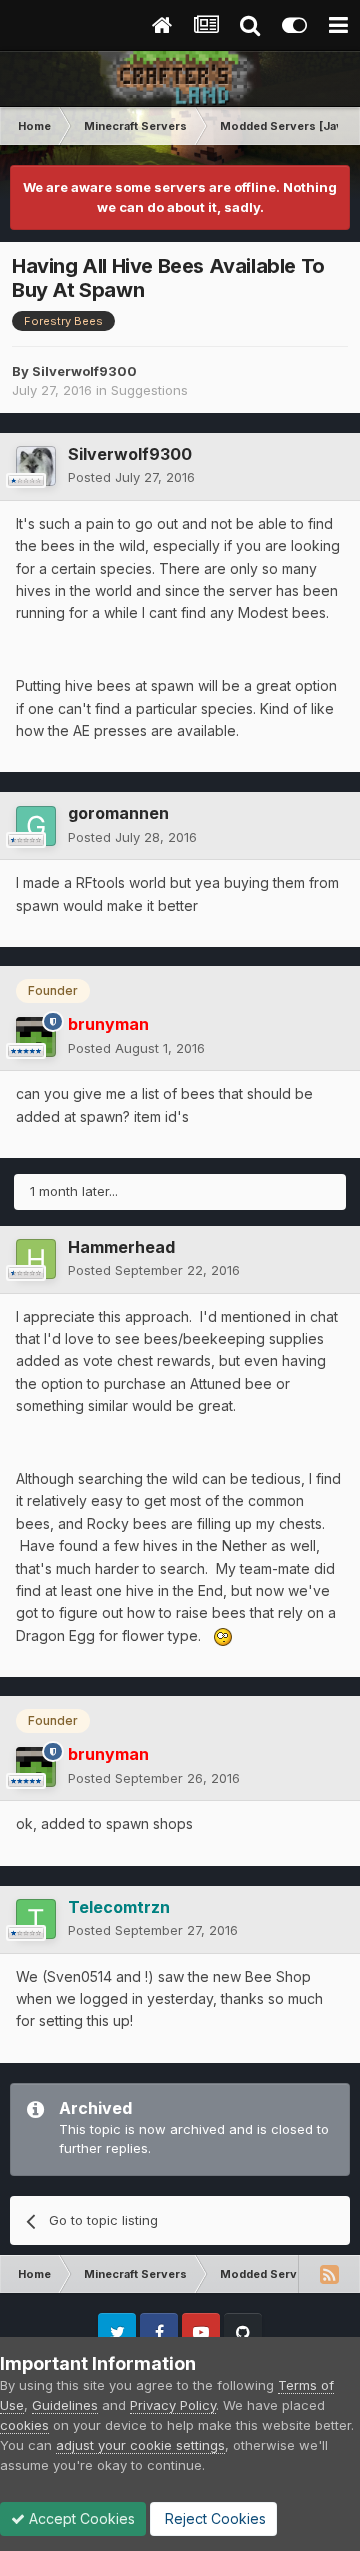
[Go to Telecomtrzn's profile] (36, 1919)
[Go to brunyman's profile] (36, 1037)
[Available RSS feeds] (329, 2274)
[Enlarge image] (223, 1635)
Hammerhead (121, 1247)
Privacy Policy (173, 2405)
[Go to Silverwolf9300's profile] (36, 466)
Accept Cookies (80, 2518)
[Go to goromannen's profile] (36, 826)
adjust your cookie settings (140, 2445)
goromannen (118, 813)
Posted (131, 477)
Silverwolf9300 (84, 371)
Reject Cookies (213, 2518)
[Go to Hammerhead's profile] (36, 1259)
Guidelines (65, 2405)
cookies (24, 2425)
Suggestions (149, 390)
